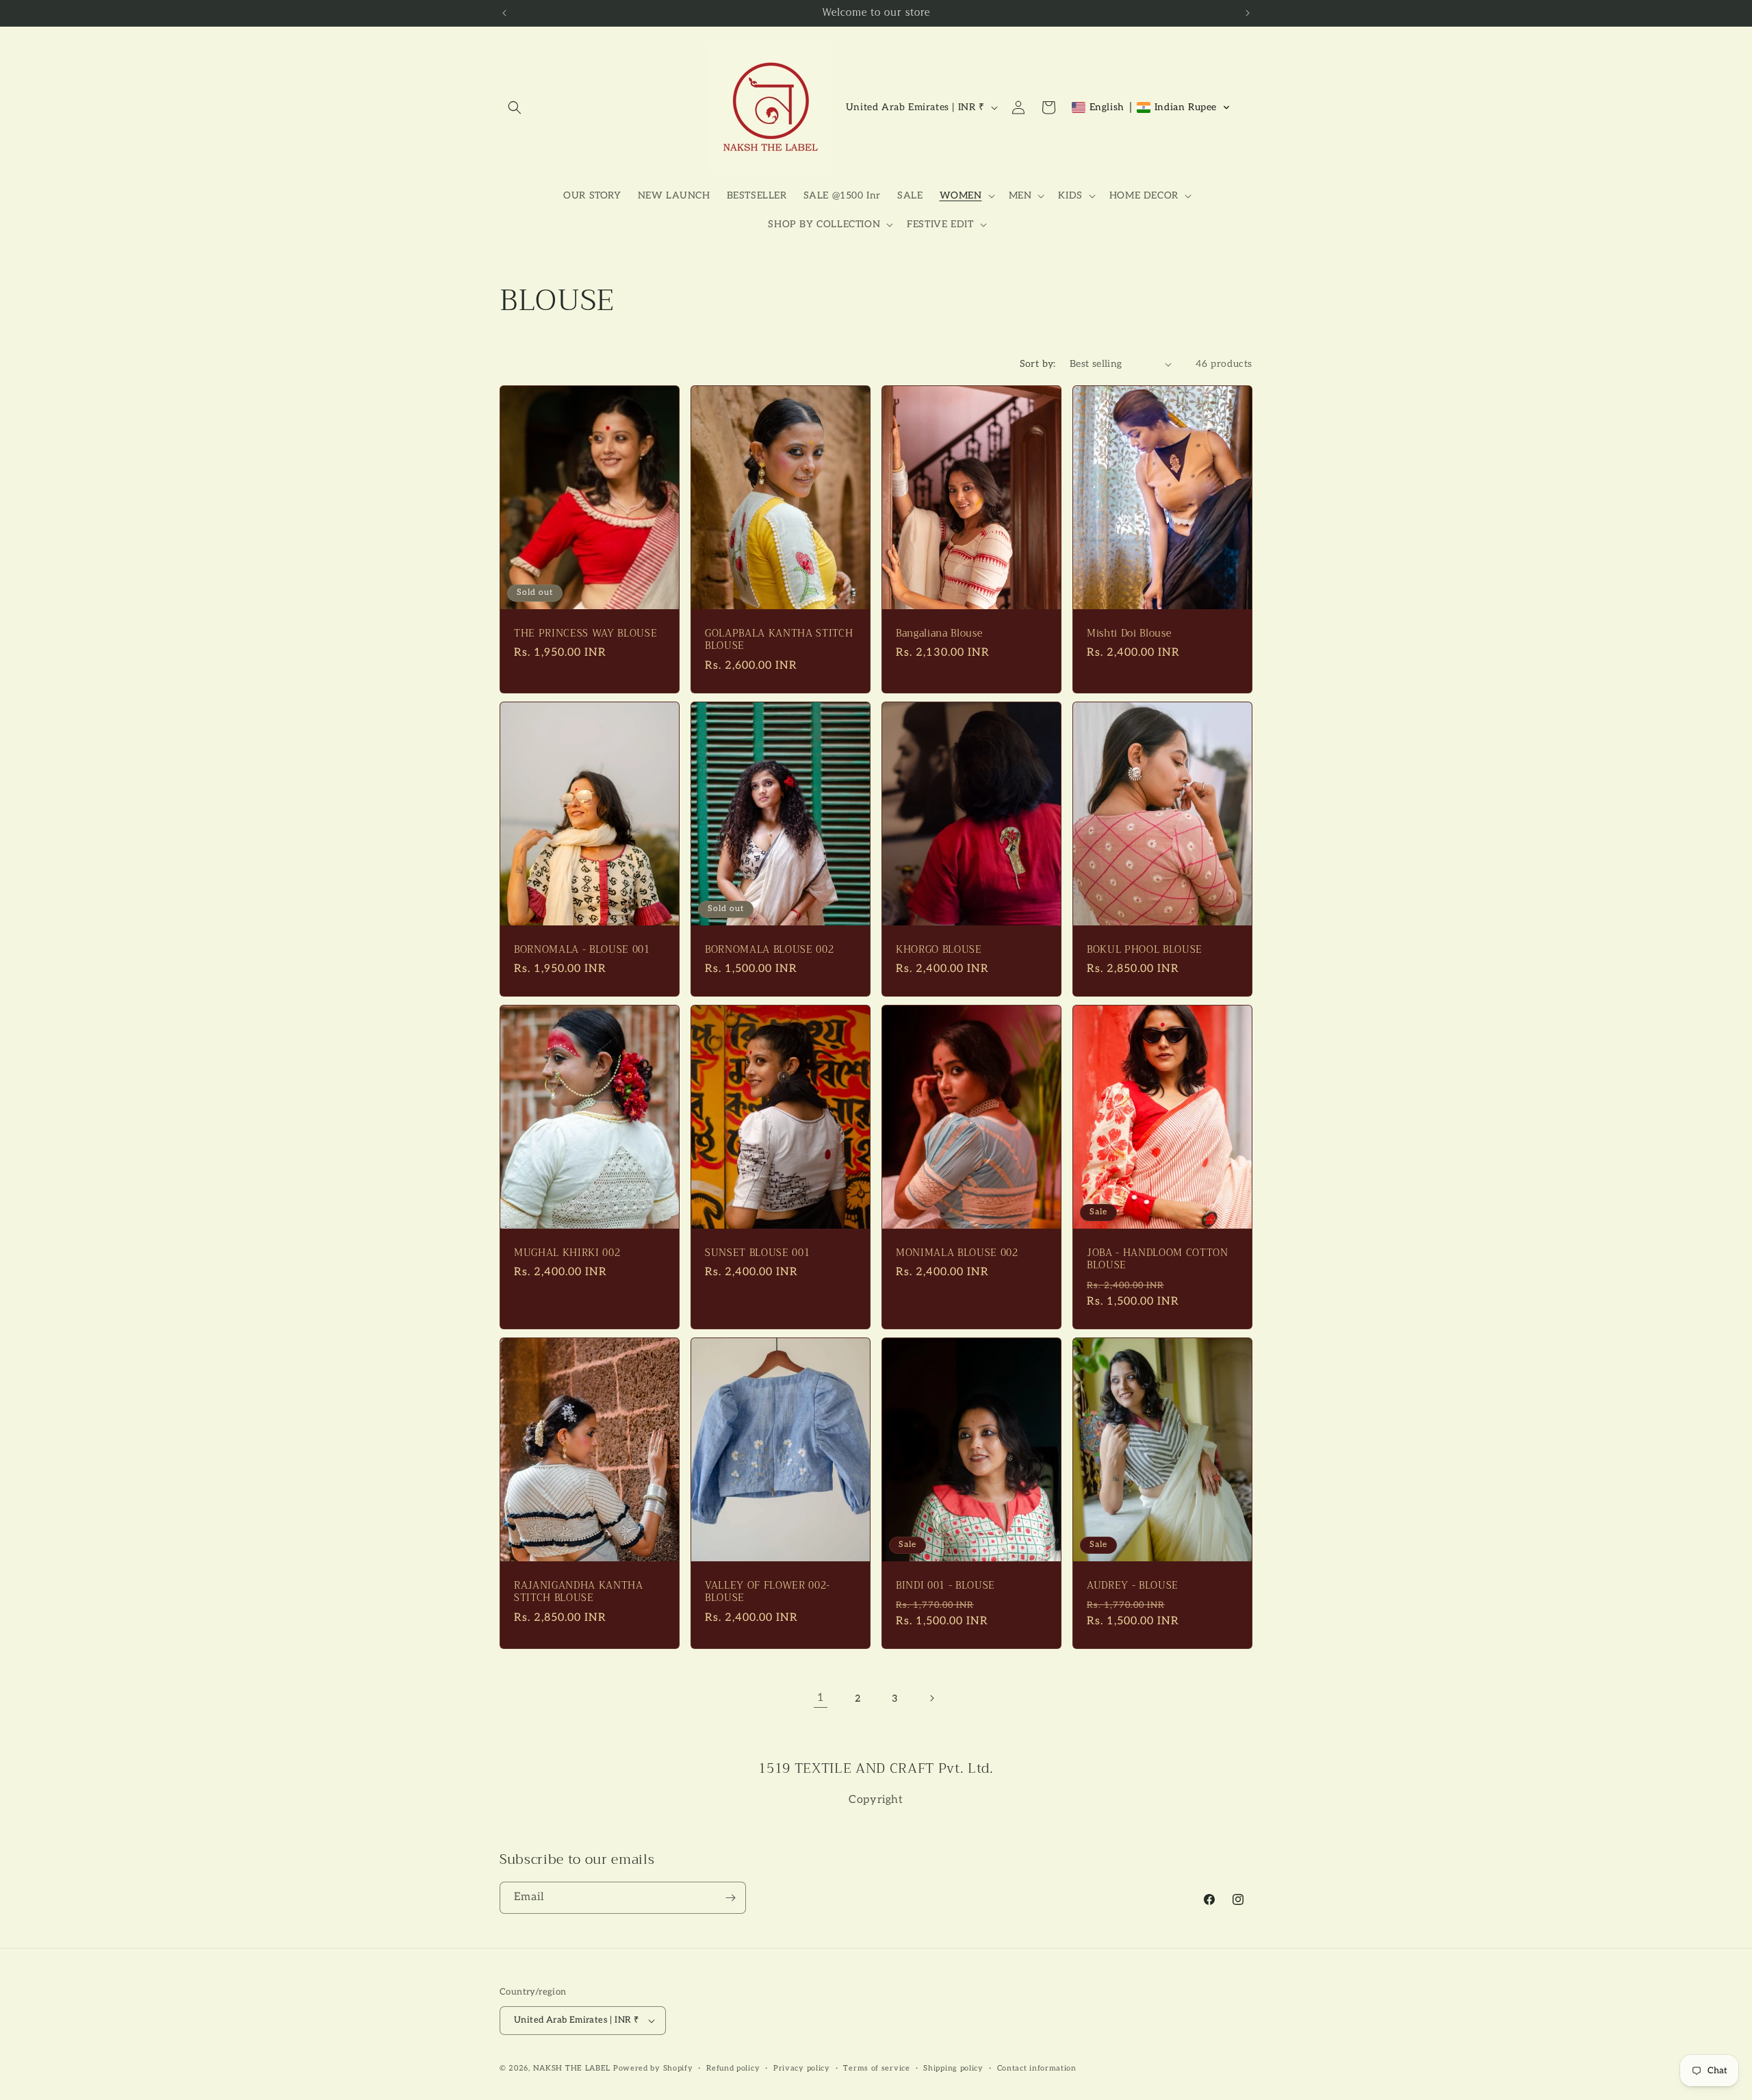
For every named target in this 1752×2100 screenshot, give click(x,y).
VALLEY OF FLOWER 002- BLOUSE (768, 1592)
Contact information (1037, 2068)
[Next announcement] (1248, 13)
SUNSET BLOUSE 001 (757, 1253)
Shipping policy (953, 2068)
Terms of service (876, 2068)
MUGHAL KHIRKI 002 (567, 1253)
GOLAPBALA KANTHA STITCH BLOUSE (779, 640)
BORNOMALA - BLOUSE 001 (582, 950)
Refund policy (733, 2068)
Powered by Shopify (653, 2068)
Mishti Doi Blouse (1129, 634)
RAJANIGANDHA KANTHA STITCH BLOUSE (579, 1592)
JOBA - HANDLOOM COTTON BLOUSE (1158, 1259)
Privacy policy (802, 2068)
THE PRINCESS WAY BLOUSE (585, 634)
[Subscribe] (730, 1898)
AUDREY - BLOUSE (1133, 1586)
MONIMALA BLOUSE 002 (957, 1253)
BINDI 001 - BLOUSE (945, 1586)
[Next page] (931, 1698)
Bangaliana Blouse (939, 634)
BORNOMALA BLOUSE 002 (769, 950)
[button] (515, 107)
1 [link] (821, 1698)
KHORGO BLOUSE (939, 950)
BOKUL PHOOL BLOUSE (1145, 950)
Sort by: (1038, 364)
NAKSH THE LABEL (572, 2068)
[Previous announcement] (504, 13)
